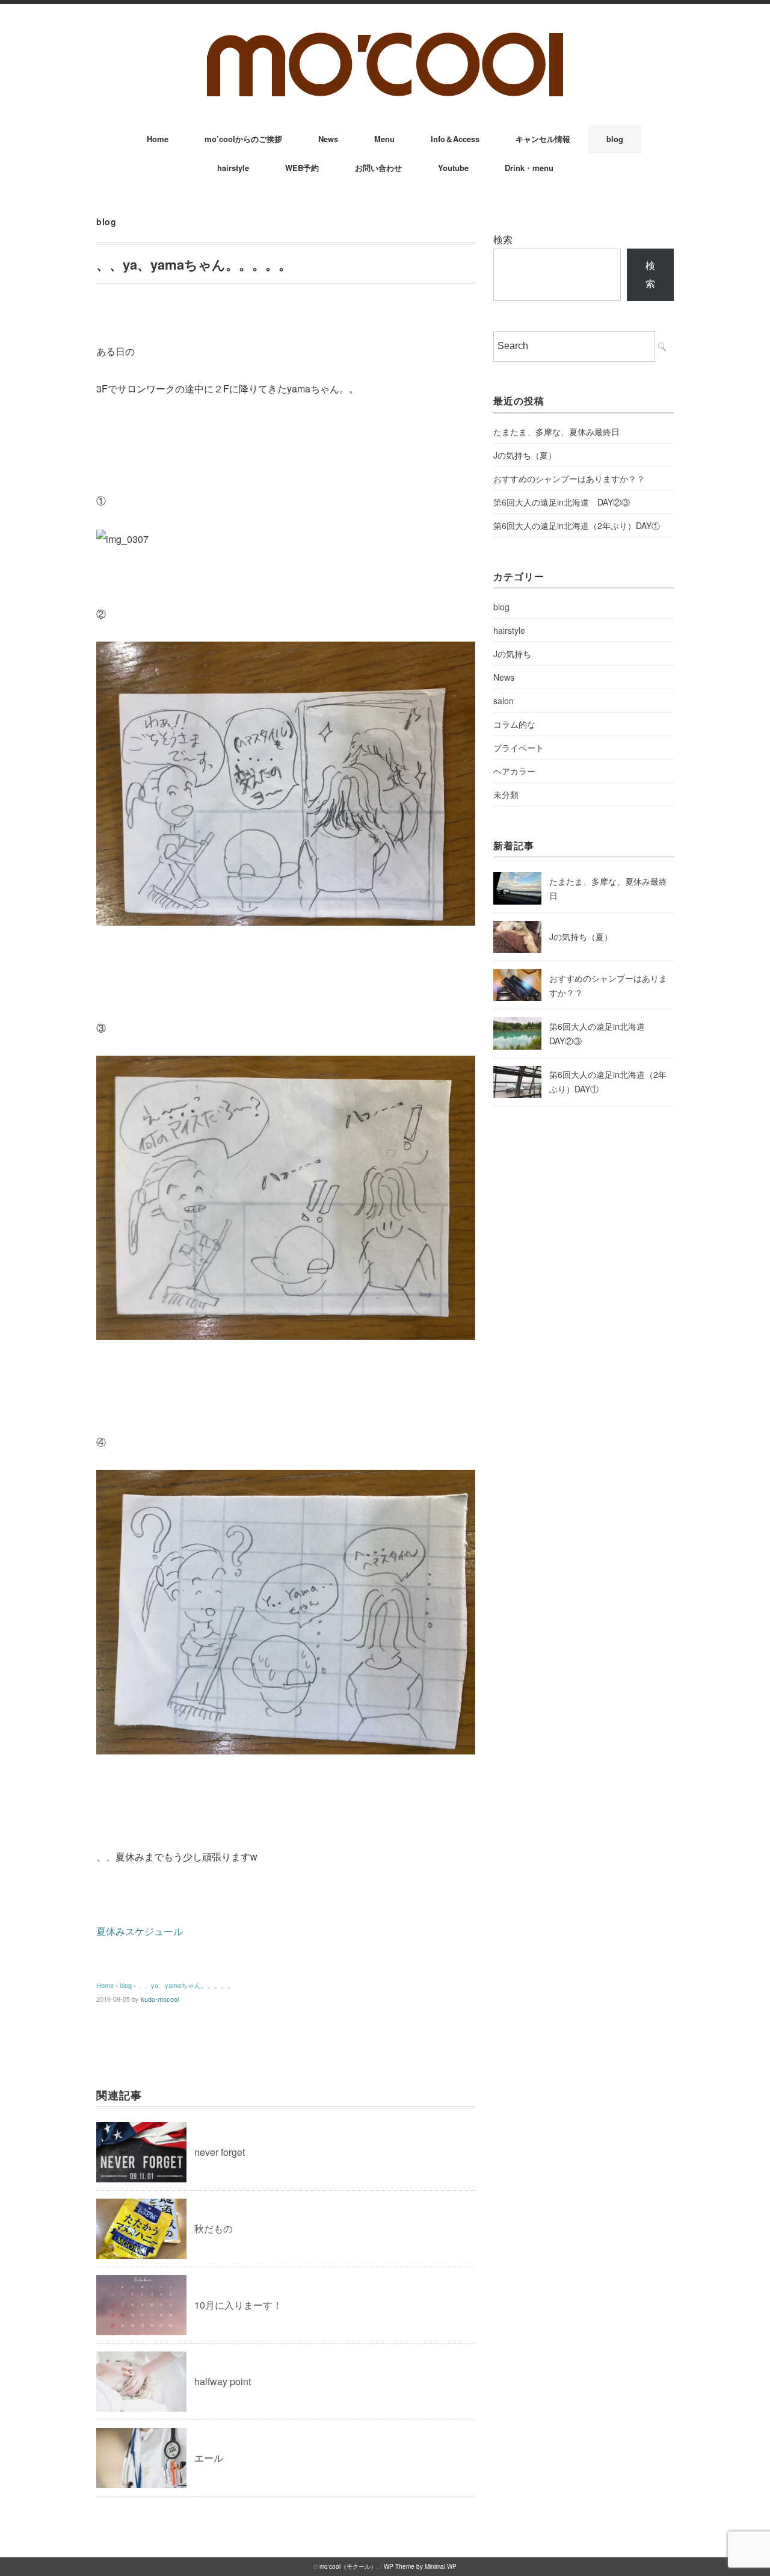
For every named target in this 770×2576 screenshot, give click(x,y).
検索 (503, 239)
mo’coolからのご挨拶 (243, 139)
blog (615, 139)
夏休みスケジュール (140, 1931)
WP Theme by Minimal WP (420, 2566)
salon (504, 701)
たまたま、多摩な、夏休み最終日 (556, 432)
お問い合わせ (378, 168)
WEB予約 (302, 168)
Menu (384, 139)
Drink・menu (529, 168)
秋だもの (214, 2228)
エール (209, 2458)
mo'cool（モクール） (348, 2566)
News (328, 139)
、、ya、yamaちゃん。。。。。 (186, 1985)
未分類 (506, 794)
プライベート (519, 748)
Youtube (453, 168)
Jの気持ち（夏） (525, 455)
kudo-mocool (160, 1999)
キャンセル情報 (543, 139)
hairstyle (233, 168)
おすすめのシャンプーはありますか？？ (569, 478)
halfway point (223, 2381)
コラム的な (514, 724)
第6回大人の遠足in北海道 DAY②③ (562, 502)
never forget (220, 2152)
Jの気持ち (512, 654)
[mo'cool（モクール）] (385, 37)
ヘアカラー (514, 771)
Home (158, 139)
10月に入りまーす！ (238, 2305)
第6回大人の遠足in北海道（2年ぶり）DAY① (577, 525)
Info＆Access (455, 139)
